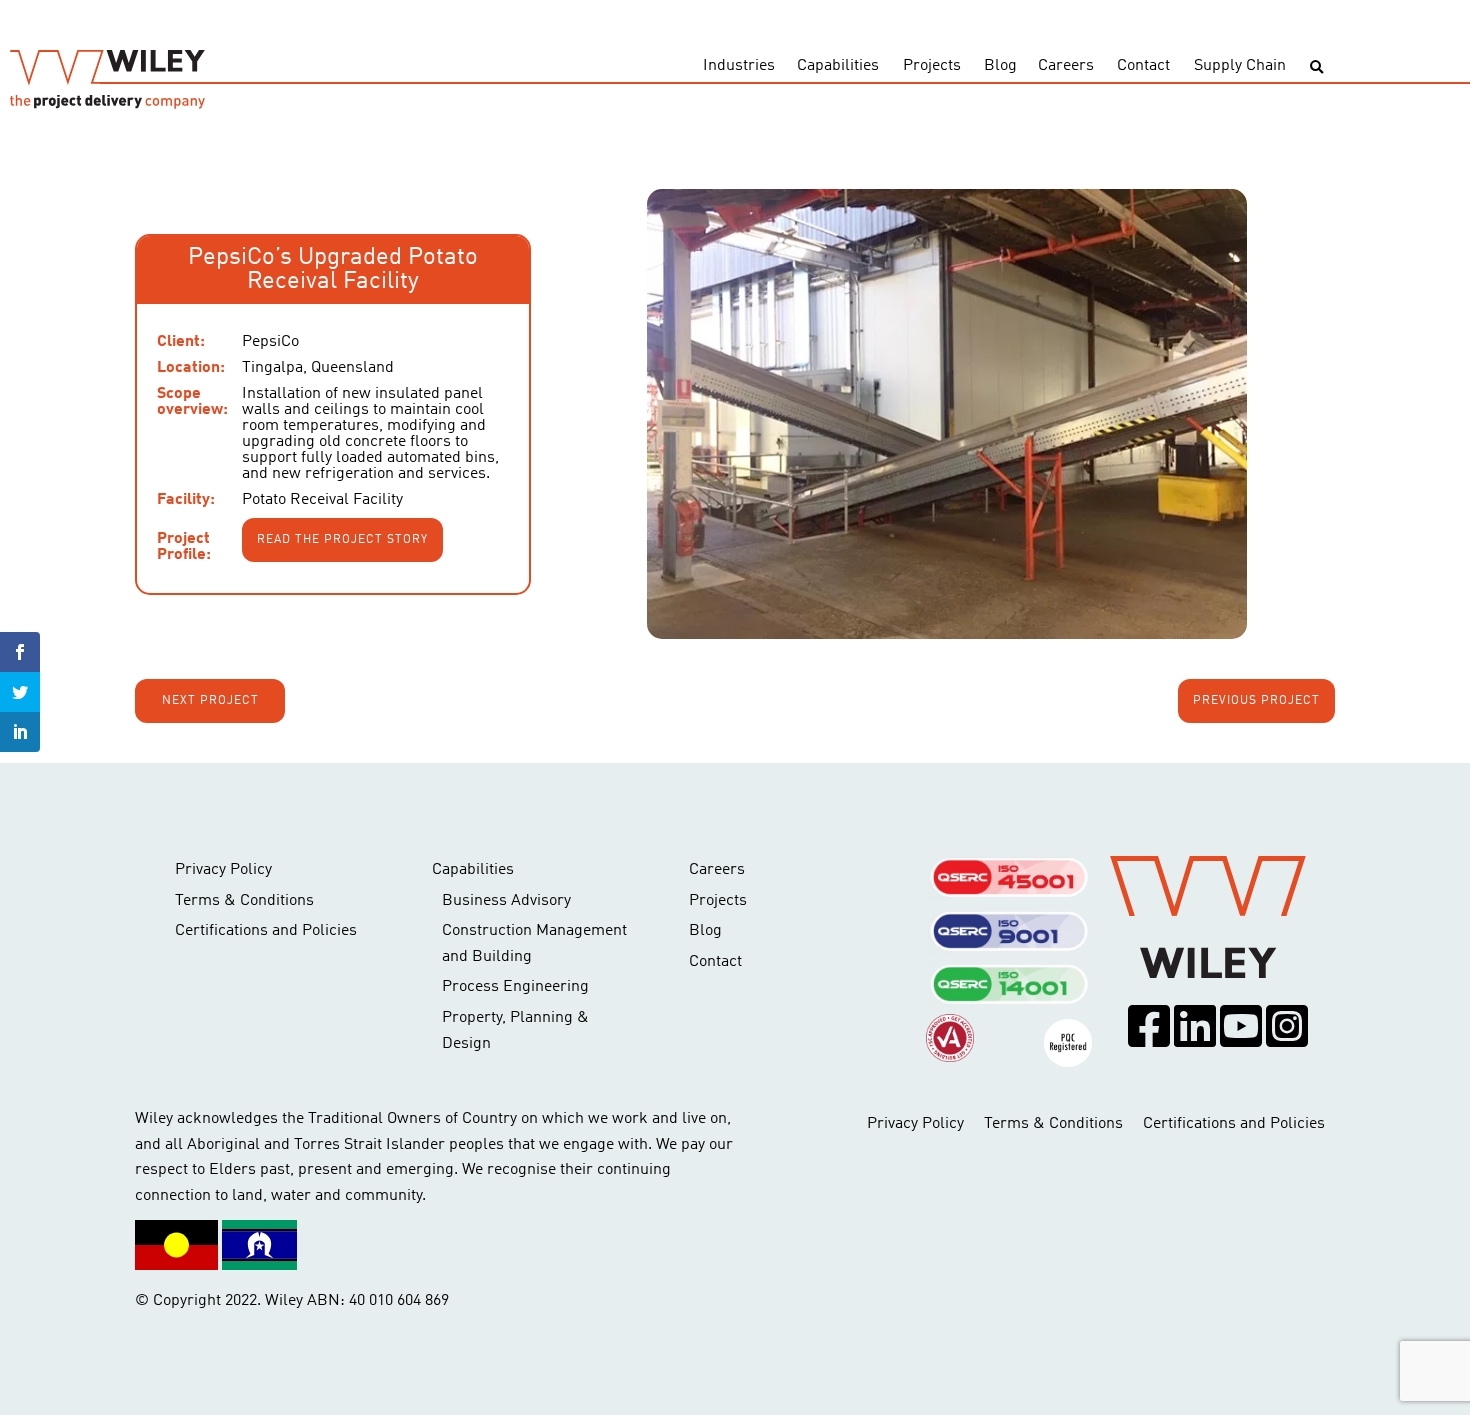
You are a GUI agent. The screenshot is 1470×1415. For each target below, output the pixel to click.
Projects (932, 66)
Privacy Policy (223, 870)
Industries (739, 66)
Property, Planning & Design (515, 1031)
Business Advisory (506, 901)
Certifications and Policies (266, 931)
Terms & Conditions (244, 901)
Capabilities (838, 66)
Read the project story (342, 540)
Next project (210, 701)
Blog (1000, 66)
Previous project (1256, 701)
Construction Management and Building (534, 944)
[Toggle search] (1316, 67)
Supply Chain (1240, 66)
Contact (1143, 66)
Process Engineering (515, 987)
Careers (1066, 66)
